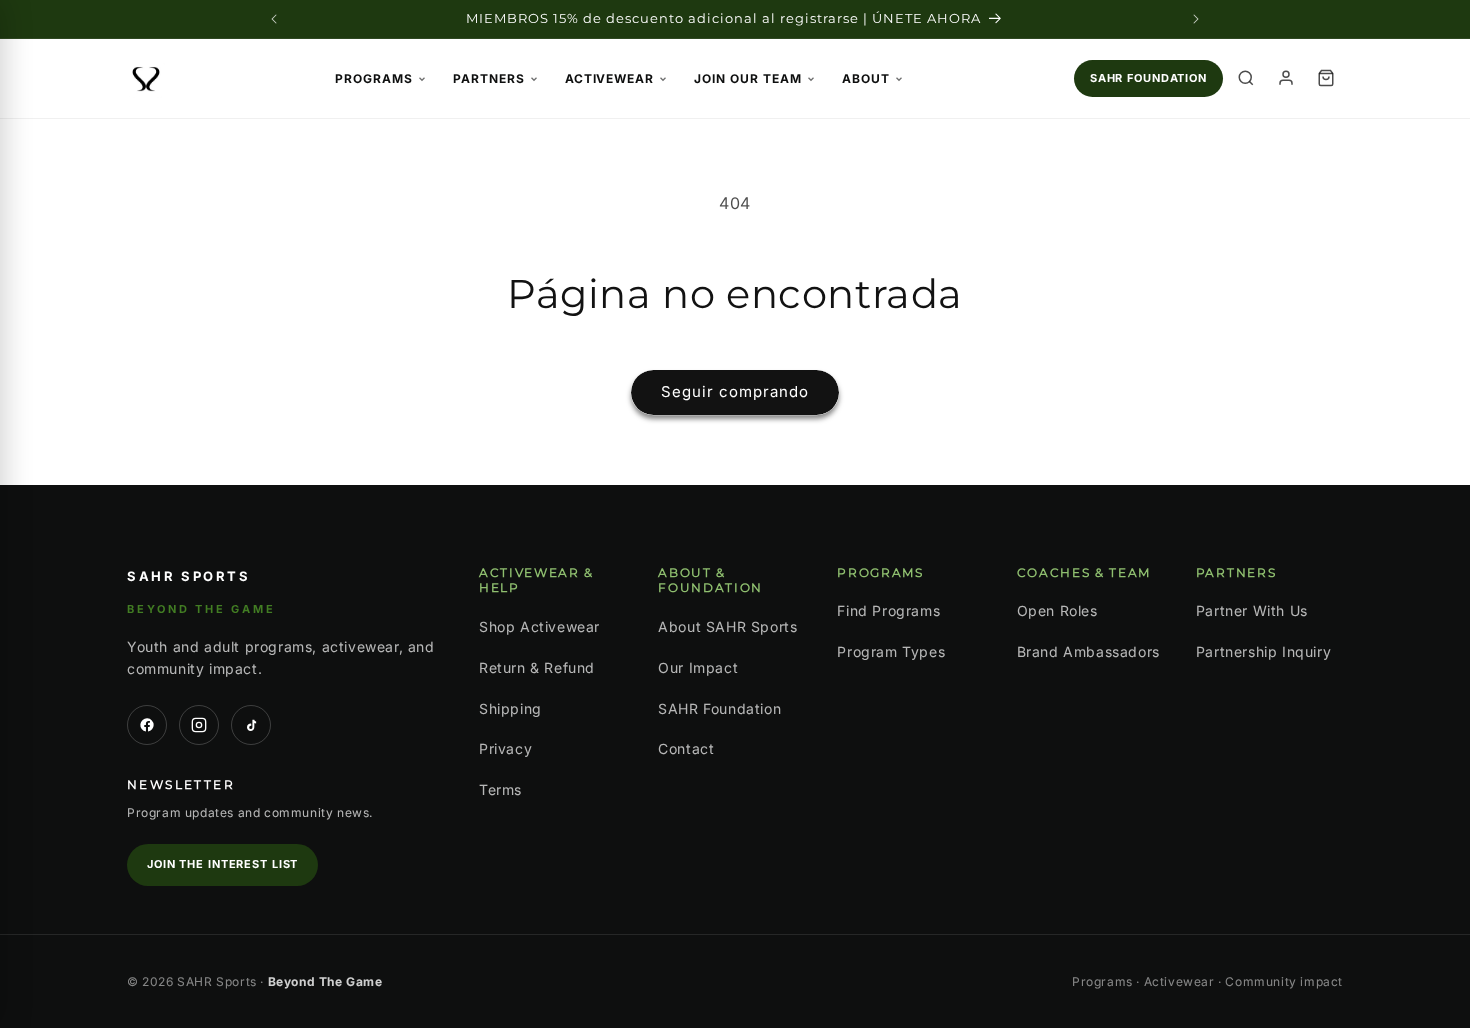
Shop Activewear (539, 626)
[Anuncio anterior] (274, 19)
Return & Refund (537, 667)
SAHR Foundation (1148, 78)
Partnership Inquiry (1263, 651)
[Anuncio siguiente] (1196, 19)
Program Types (891, 651)
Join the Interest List (222, 864)
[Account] (1286, 78)
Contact (686, 748)
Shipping (510, 708)
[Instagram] (199, 725)
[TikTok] (251, 725)
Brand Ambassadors (1088, 651)
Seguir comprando (735, 391)
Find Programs (888, 610)
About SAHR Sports (727, 626)
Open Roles (1057, 610)
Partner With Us (1252, 610)
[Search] (1246, 78)
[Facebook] (147, 725)
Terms (500, 789)
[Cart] (1326, 78)
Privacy (505, 748)
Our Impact (698, 667)
